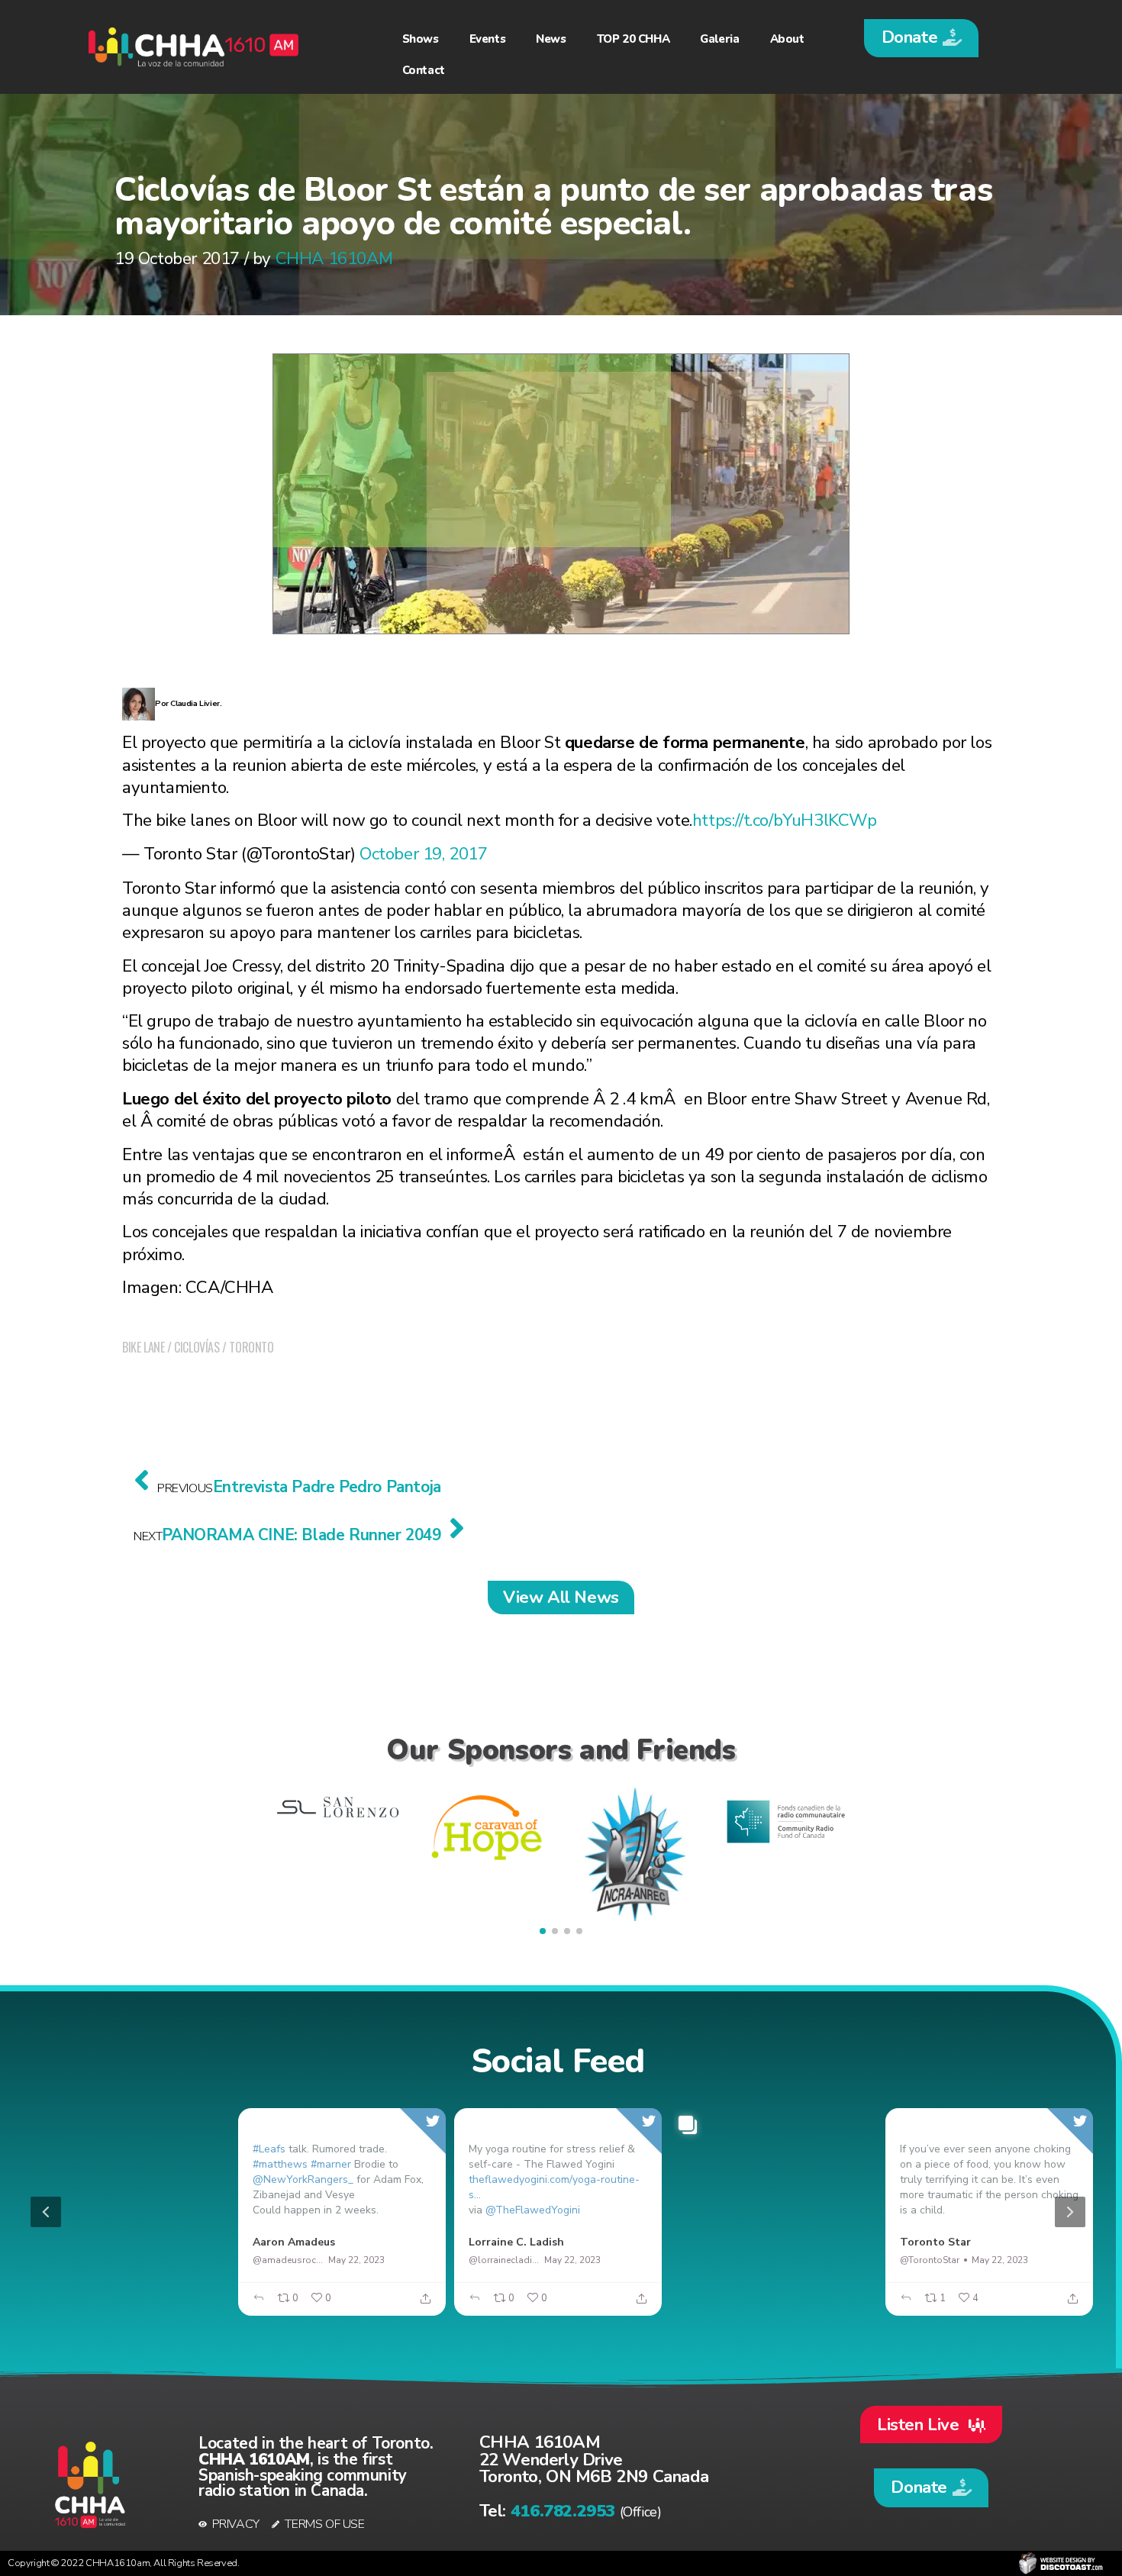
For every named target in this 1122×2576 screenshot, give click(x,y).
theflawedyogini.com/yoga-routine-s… (554, 2187)
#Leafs (269, 2149)
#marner (331, 2164)
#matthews (280, 2164)
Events (488, 39)
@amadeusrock (287, 2260)
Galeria (719, 39)
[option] (558, 2212)
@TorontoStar (930, 2260)
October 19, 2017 (424, 854)
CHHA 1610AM (334, 258)
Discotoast (1061, 2563)
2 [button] (562, 2307)
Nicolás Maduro (724, 2242)
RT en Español (76, 2242)
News (551, 39)
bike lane (143, 1347)
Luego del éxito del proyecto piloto (257, 1099)
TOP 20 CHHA (634, 39)
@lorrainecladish (505, 2260)
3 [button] (585, 2307)
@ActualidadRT (72, 2260)
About (787, 39)
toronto (251, 1347)
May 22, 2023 (141, 2260)
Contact (424, 70)
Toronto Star (935, 2242)
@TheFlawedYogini (533, 2210)
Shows (421, 39)
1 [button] (539, 2307)
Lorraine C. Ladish (516, 2242)
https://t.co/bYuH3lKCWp (785, 820)
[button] (921, 38)
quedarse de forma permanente (685, 742)
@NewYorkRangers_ (303, 2179)
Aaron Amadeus (294, 2242)
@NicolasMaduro (720, 2260)
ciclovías (197, 1347)
